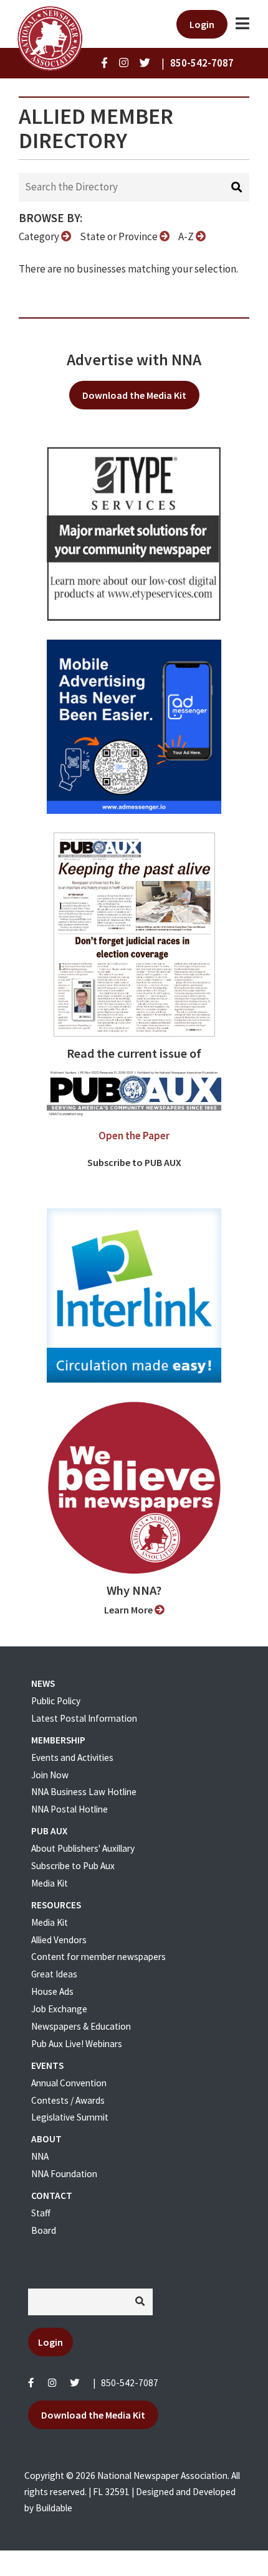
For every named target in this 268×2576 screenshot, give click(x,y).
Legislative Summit (70, 2117)
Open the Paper (134, 1136)
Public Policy (56, 1701)
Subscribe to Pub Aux (73, 1866)
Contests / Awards (68, 2100)
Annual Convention (69, 2083)
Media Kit (50, 1883)
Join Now (50, 1775)
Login (202, 24)
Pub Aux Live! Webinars (77, 2044)
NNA (40, 2156)
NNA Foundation (64, 2174)
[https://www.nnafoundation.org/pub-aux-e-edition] (134, 933)
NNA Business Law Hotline (84, 1792)
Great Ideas (54, 1974)
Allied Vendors (59, 1940)
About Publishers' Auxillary (83, 1848)
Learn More (129, 1610)
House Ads (52, 1991)
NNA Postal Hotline (69, 1809)
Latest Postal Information (84, 1718)
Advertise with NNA (134, 360)
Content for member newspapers (98, 1957)
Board (44, 2230)
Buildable (54, 2508)
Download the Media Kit (134, 395)
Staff (41, 2213)
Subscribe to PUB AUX (134, 1162)
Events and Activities (72, 1757)
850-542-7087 (130, 2383)
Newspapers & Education (81, 2026)
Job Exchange (59, 2009)
